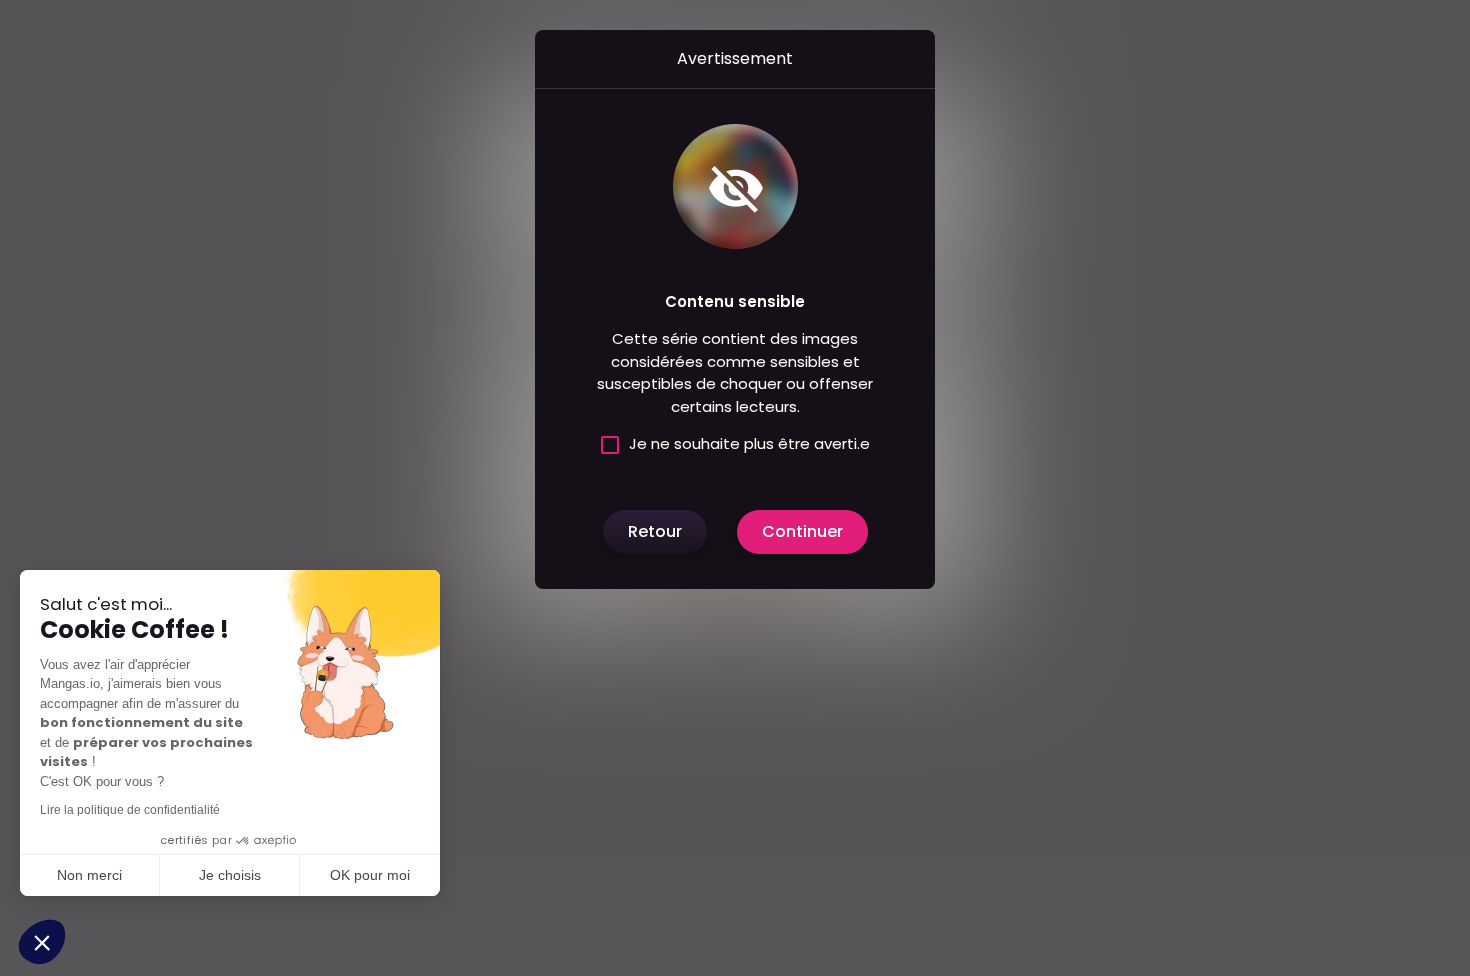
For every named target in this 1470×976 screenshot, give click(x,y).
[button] (42, 942)
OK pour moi (370, 875)
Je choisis (230, 875)
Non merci (89, 875)
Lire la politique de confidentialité (130, 810)
